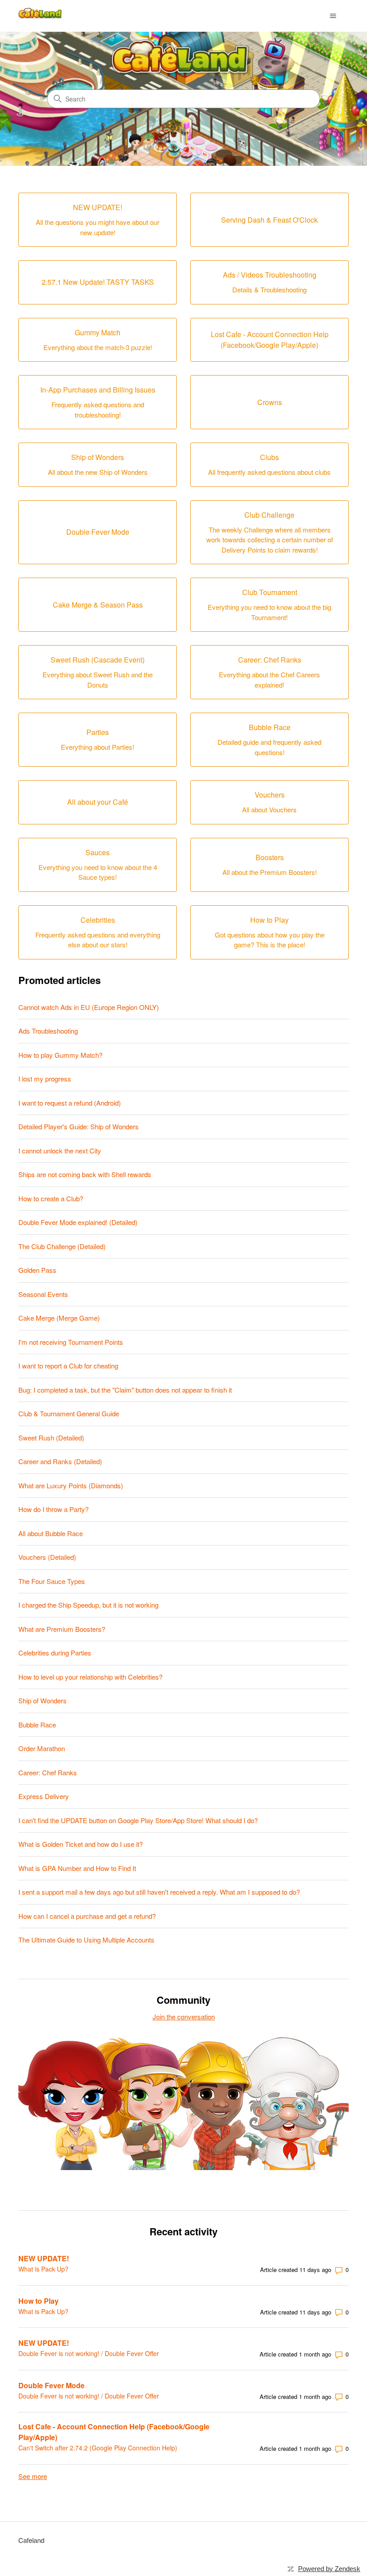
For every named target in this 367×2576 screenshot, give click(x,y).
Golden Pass (37, 1270)
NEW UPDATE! (44, 2258)
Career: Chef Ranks (48, 1772)
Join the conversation (184, 2016)
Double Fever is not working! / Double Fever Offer (89, 2353)
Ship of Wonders (43, 1700)
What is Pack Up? (43, 2269)
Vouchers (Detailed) (47, 1557)
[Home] (41, 16)
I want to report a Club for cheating (68, 1366)
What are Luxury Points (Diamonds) (71, 1485)
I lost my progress (45, 1079)
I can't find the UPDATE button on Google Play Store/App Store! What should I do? (138, 1820)
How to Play (38, 2301)
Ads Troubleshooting (48, 1031)
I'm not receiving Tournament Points (71, 1342)
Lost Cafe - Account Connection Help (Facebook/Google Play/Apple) (114, 2432)
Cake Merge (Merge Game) (59, 1318)
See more (33, 2476)
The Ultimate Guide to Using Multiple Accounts (86, 1940)
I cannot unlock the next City (60, 1151)
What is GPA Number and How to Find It (77, 1868)
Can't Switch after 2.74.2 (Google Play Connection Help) (98, 2448)
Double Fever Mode (51, 2385)
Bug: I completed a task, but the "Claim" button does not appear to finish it (125, 1390)
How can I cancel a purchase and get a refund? (87, 1916)
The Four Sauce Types (52, 1581)
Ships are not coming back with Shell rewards (85, 1174)
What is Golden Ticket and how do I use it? (81, 1844)
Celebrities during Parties (55, 1653)
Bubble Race (37, 1725)
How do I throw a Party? (53, 1509)
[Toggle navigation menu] (333, 16)
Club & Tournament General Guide (69, 1413)
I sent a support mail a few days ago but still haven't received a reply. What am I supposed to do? (159, 1892)
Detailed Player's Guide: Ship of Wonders (79, 1126)
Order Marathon (42, 1748)
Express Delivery (44, 1796)
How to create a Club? (51, 1198)
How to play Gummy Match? (60, 1055)
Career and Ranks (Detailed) (60, 1461)
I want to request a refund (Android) (70, 1103)
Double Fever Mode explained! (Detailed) (78, 1222)
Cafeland (31, 2540)
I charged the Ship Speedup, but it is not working (88, 1605)
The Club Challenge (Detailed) (62, 1246)
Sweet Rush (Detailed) (51, 1438)
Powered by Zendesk (329, 2569)
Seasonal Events (43, 1294)
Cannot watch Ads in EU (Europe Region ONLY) (89, 1007)
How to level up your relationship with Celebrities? (90, 1677)
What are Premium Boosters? (62, 1629)
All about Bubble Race (51, 1533)
